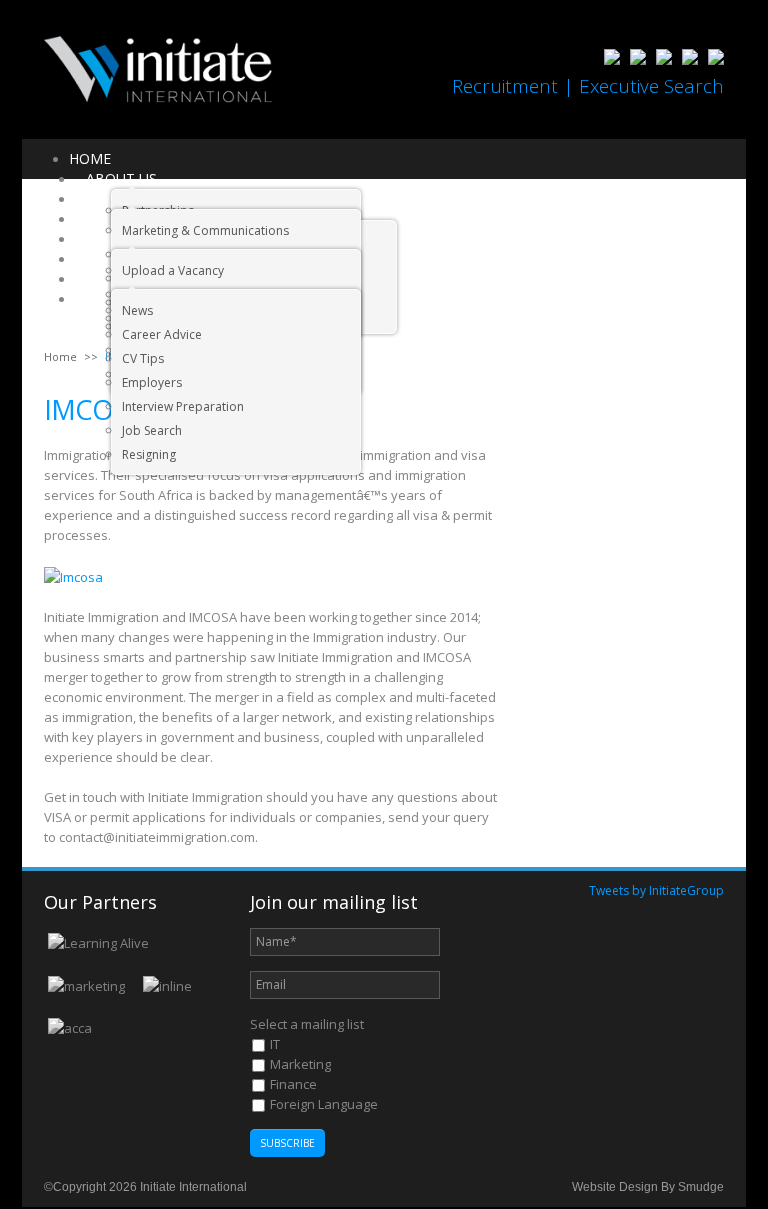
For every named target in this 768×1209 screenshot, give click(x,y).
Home (90, 158)
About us (121, 178)
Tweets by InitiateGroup (656, 890)
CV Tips (143, 358)
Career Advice (162, 334)
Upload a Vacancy (173, 270)
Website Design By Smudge (648, 1187)
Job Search (152, 430)
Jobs (102, 218)
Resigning (149, 454)
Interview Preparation (183, 406)
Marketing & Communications (205, 230)
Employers (152, 382)
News (137, 310)
